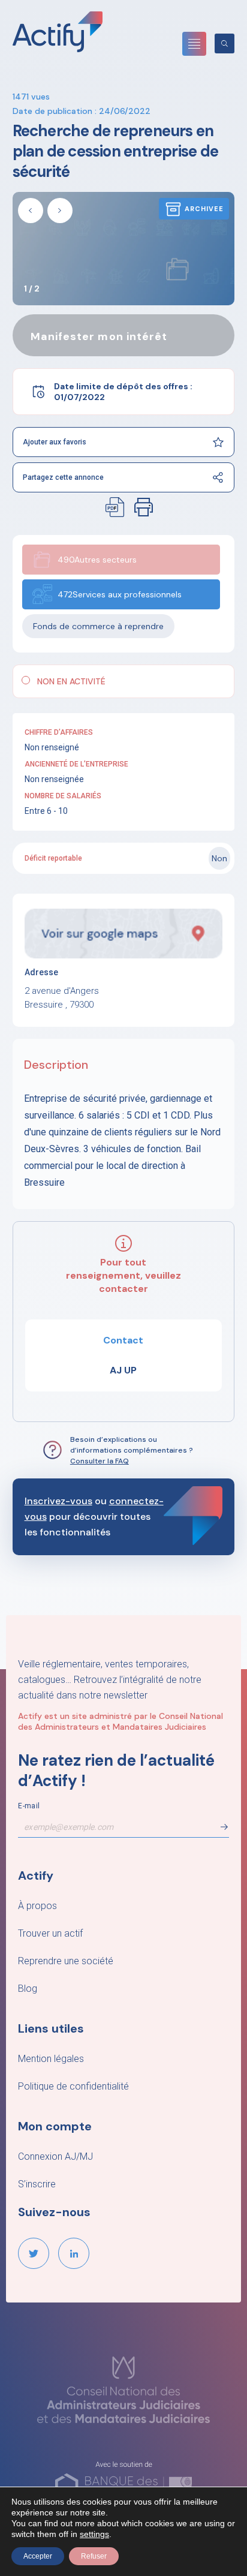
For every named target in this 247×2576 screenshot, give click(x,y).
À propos (37, 1906)
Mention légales (51, 2059)
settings (94, 2534)
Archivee (204, 209)
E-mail (29, 1806)
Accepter (38, 2556)
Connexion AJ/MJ (55, 2156)
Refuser (94, 2556)
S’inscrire (37, 2184)
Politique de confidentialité (73, 2086)
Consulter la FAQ (100, 1461)
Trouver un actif (50, 1933)
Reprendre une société (66, 1961)
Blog (28, 1989)
